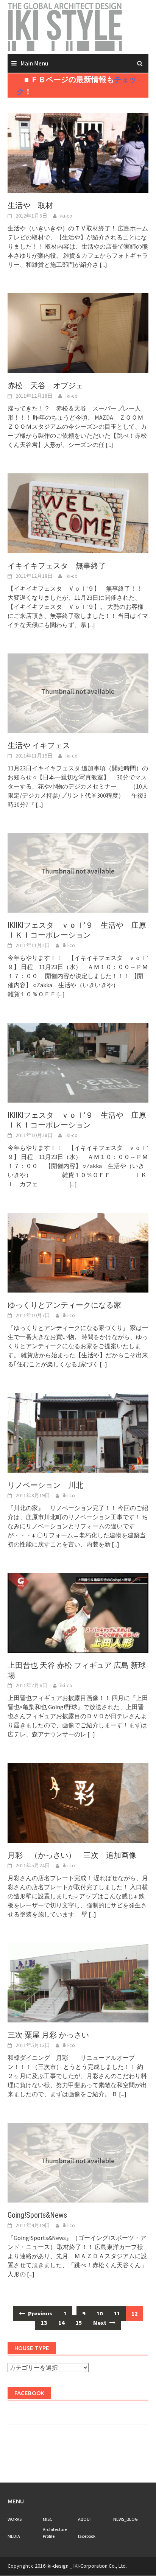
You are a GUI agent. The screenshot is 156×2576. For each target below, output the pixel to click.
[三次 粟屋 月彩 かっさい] (78, 1982)
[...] (103, 264)
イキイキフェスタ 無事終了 (57, 566)
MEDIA (14, 2536)
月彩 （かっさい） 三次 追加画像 (72, 1855)
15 (79, 2322)
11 (117, 2313)
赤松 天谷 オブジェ (49, 386)
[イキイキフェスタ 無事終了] (78, 512)
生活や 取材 (30, 205)
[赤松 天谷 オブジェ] (78, 332)
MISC (48, 2519)
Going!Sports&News (37, 2215)
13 (44, 2322)
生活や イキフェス (39, 745)
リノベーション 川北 (49, 1485)
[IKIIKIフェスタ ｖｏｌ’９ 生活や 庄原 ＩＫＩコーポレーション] (78, 1062)
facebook (87, 2536)
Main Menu (34, 63)
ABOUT (85, 2519)
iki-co (66, 216)
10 (100, 2313)
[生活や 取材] (78, 152)
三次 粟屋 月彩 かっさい (48, 2035)
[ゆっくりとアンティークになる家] (78, 1252)
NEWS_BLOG (126, 2519)
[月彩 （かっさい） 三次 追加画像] (78, 1802)
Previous (40, 2313)
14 (61, 2322)
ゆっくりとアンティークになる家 (64, 1305)
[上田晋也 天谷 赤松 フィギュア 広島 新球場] (78, 1612)
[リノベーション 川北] (78, 1432)
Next (100, 2322)
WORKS (15, 2519)
